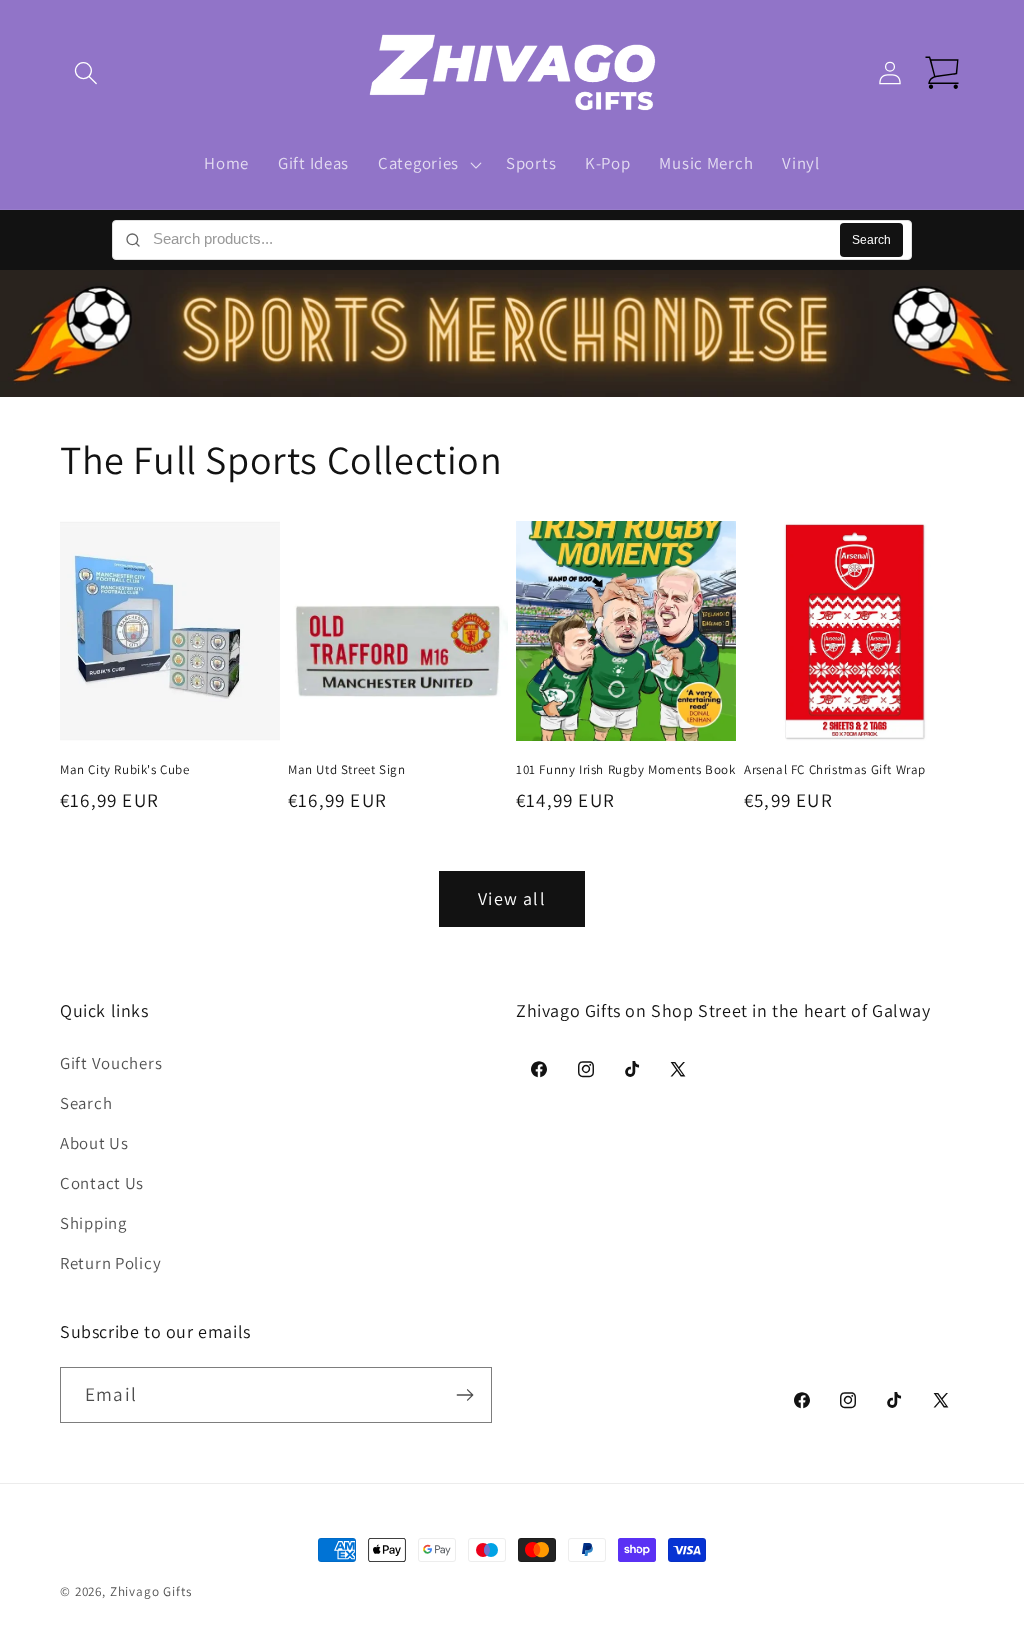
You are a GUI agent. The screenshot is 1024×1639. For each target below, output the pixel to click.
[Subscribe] (464, 1395)
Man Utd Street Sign (346, 770)
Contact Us (102, 1183)
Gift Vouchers (111, 1063)
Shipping (93, 1223)
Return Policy (110, 1263)
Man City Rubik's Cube (125, 770)
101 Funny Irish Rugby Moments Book (625, 770)
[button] (86, 73)
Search (871, 240)
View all (512, 898)
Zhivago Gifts (151, 1591)
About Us (94, 1143)
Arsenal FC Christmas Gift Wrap (835, 770)
